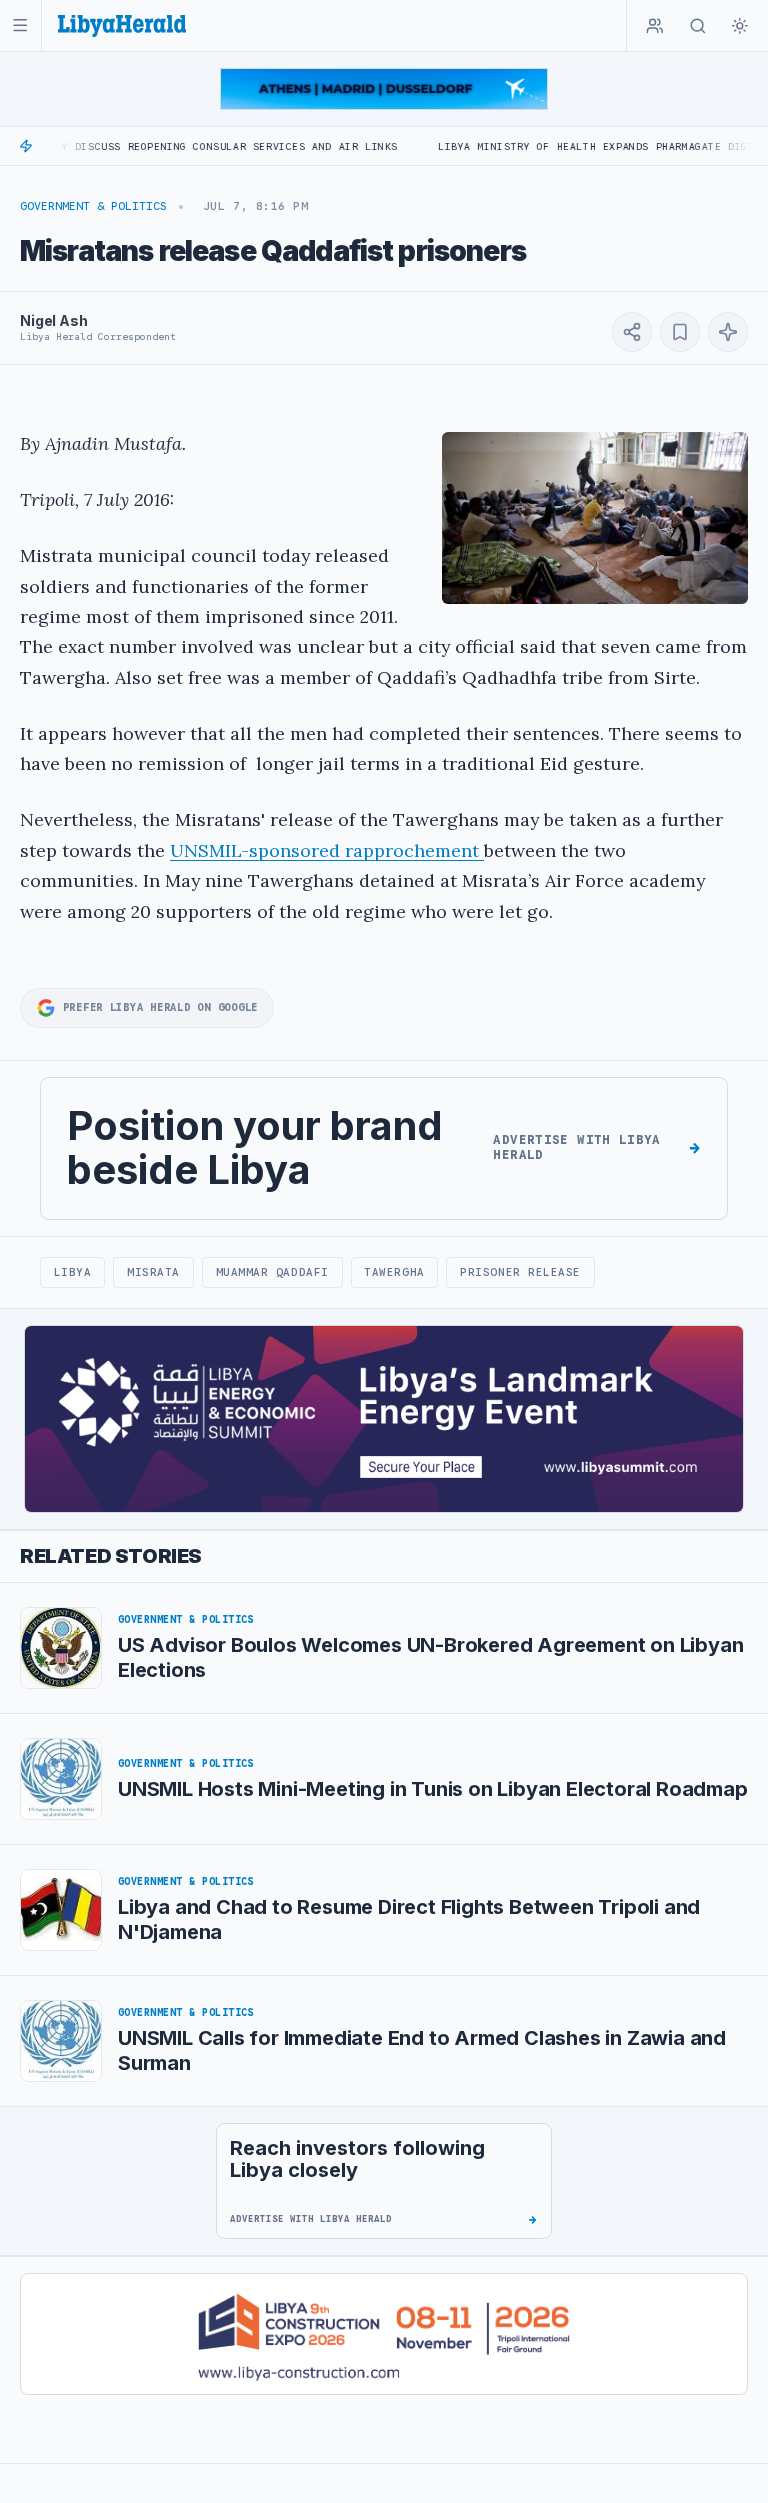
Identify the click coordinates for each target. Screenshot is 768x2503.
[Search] (698, 26)
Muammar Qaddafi (272, 1272)
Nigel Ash (54, 320)
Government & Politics (93, 206)
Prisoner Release (520, 1272)
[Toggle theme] (740, 26)
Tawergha (394, 1272)
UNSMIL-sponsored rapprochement (327, 850)
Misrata (153, 1272)
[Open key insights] (728, 332)
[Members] (655, 26)
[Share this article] (632, 332)
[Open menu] (20, 25)
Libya (73, 1272)
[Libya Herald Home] (122, 25)
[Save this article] (680, 332)
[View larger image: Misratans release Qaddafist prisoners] (595, 518)
